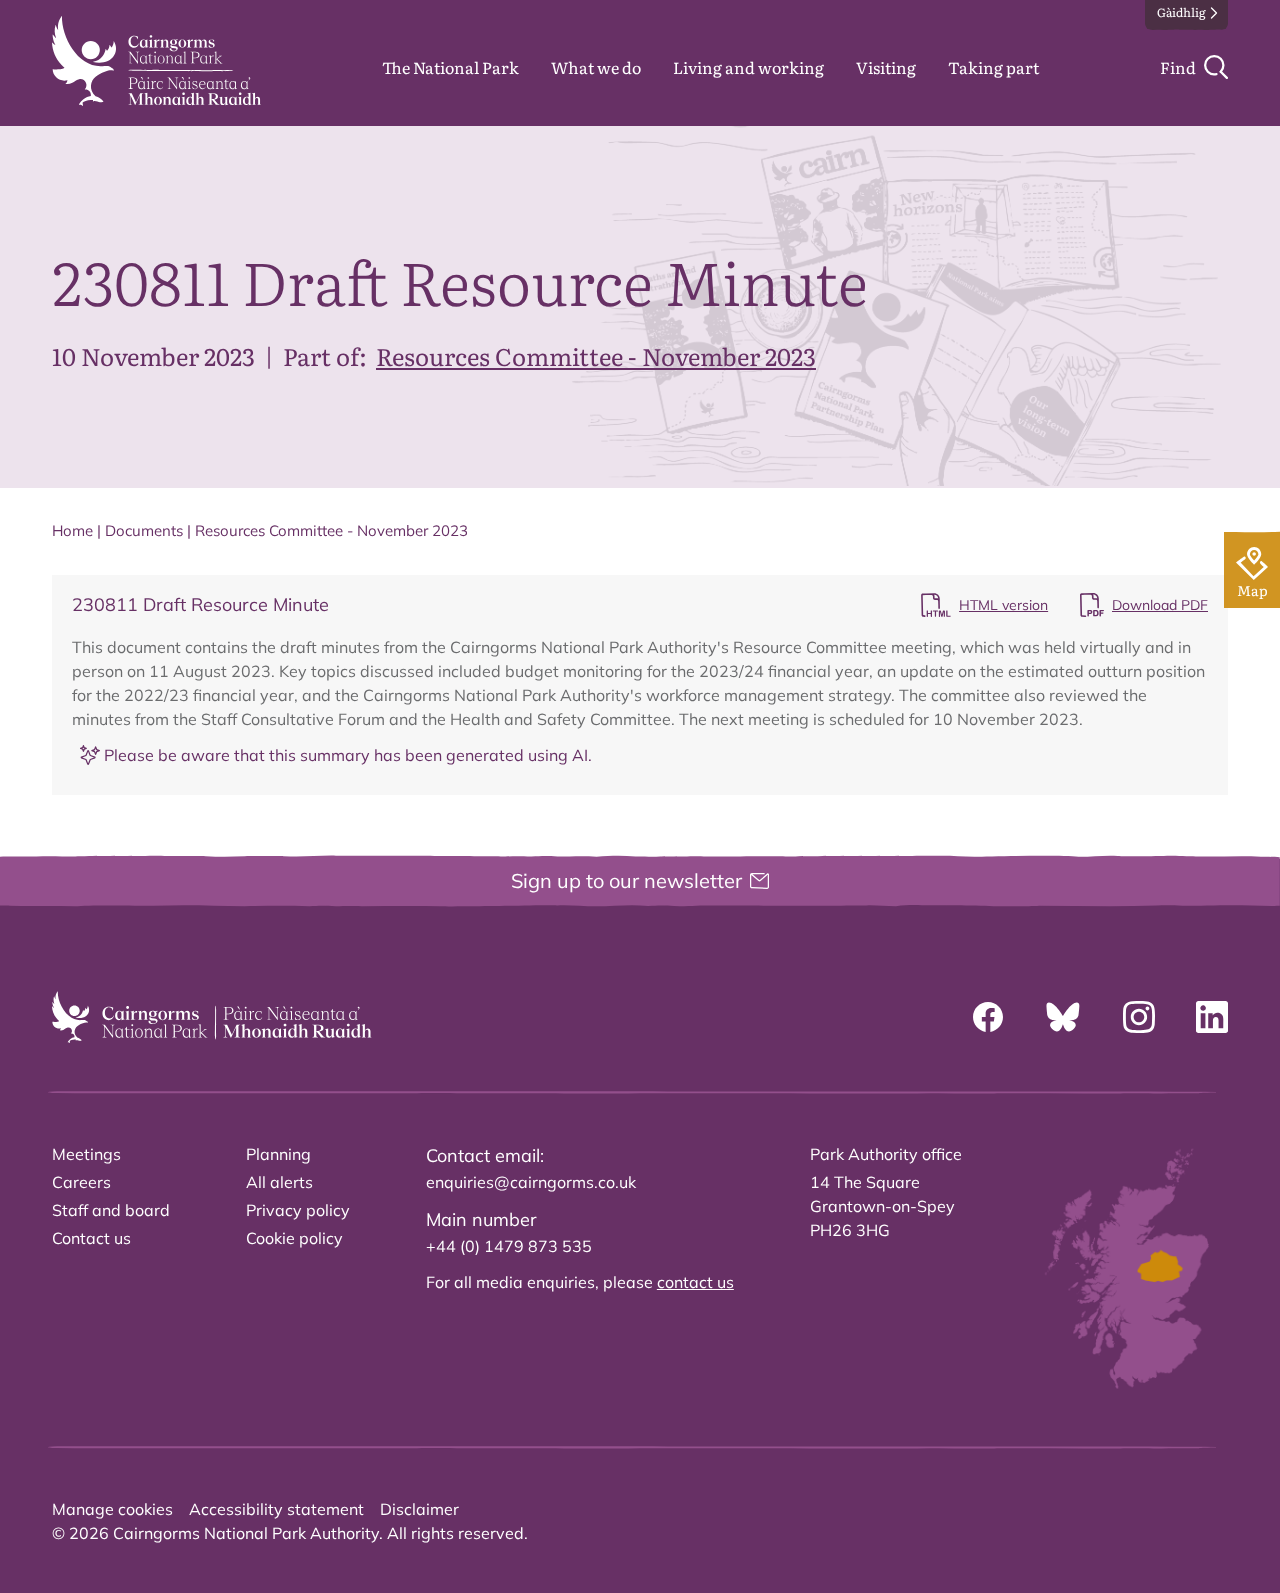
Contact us (91, 1238)
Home (72, 530)
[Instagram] (1139, 1017)
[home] (156, 61)
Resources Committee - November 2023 (596, 355)
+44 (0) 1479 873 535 (509, 1246)
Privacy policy (298, 1210)
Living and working (748, 67)
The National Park (450, 67)
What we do (596, 67)
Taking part (993, 67)
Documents (144, 530)
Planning (278, 1154)
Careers (81, 1182)
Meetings (86, 1154)
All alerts (279, 1182)
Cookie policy (294, 1238)
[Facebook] (988, 1017)
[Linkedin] (1212, 1017)
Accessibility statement (276, 1509)
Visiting (886, 67)
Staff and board (111, 1210)
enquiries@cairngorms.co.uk (531, 1182)
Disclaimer (419, 1509)
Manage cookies (112, 1509)
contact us (695, 1282)
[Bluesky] (1063, 1017)
